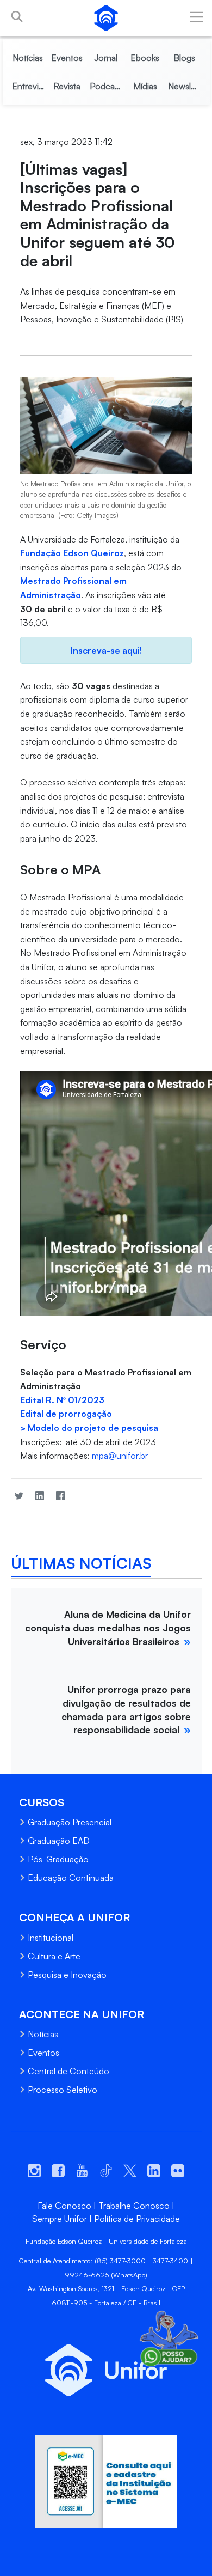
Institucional (51, 1938)
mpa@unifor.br (120, 1456)
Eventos (43, 2053)
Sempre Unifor (60, 2219)
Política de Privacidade (137, 2219)
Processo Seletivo (63, 2090)
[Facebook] (60, 1496)
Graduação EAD (59, 1841)
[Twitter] (19, 1496)
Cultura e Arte (54, 1956)
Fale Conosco (64, 2206)
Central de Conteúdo (68, 2071)
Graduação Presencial (70, 1822)
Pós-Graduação (58, 1859)
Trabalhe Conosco (134, 2206)
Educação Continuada (71, 1878)
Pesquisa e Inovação (67, 1975)
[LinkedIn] (40, 1496)
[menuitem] (28, 58)
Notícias (43, 2034)
